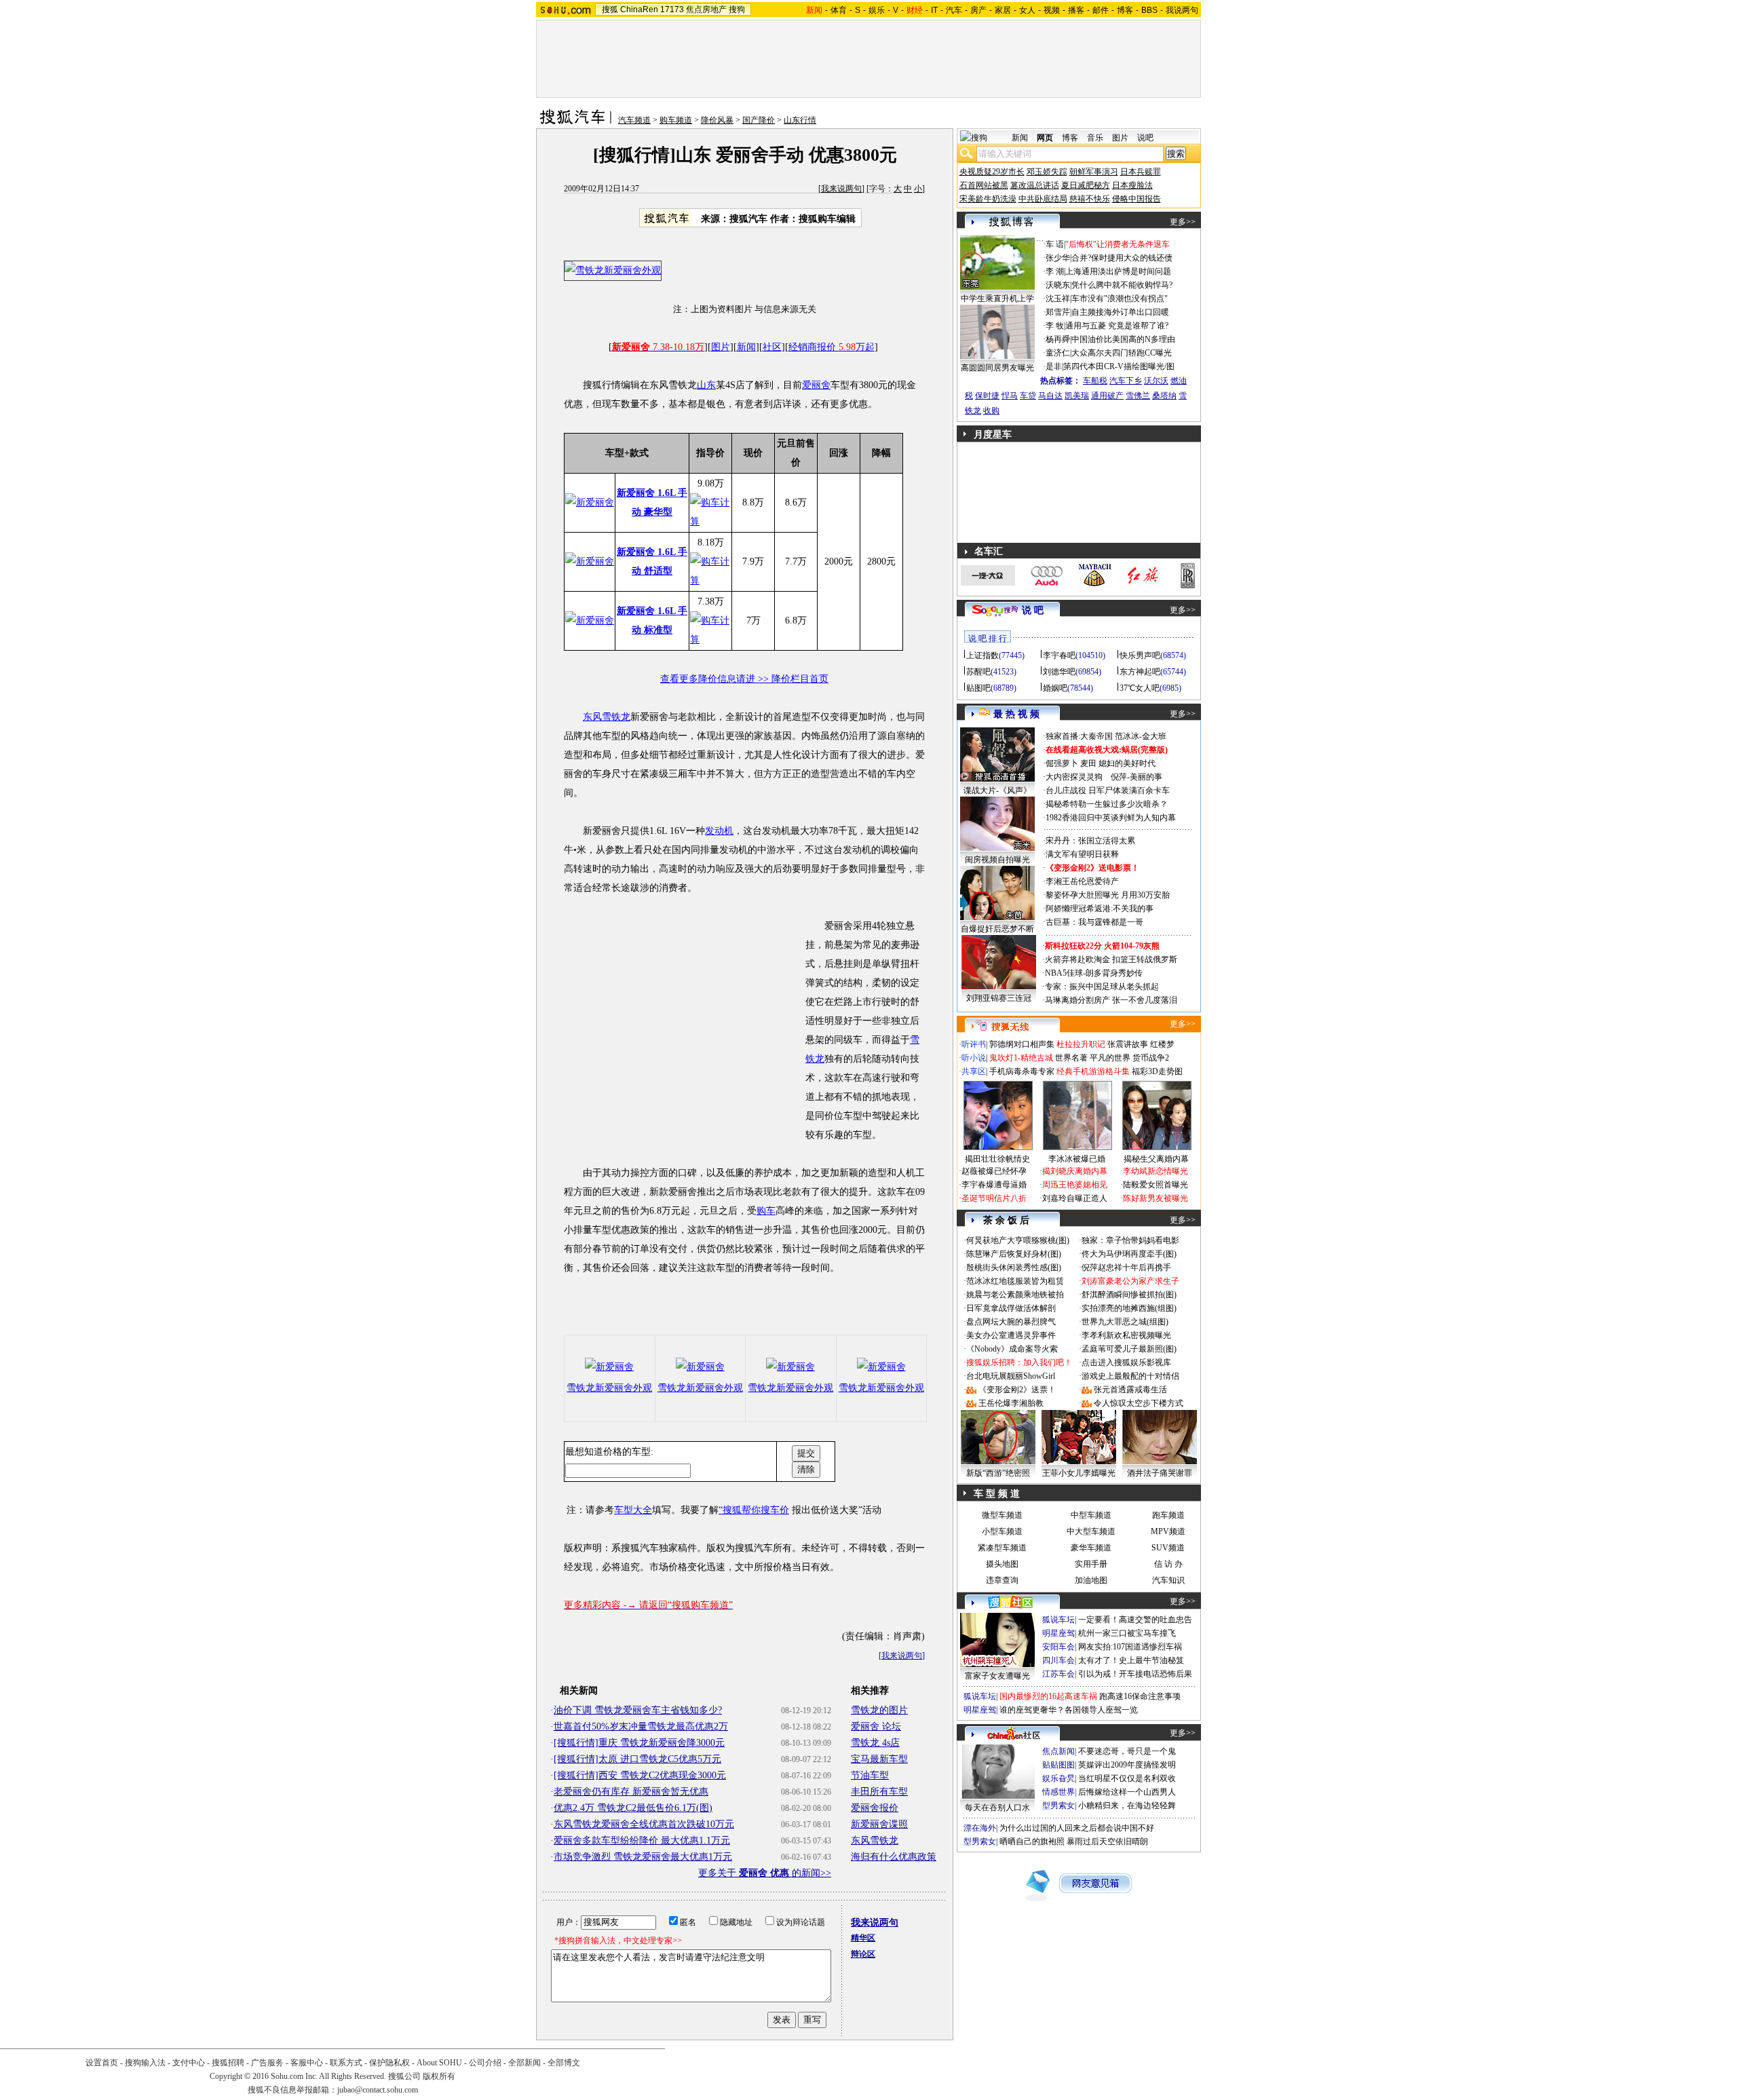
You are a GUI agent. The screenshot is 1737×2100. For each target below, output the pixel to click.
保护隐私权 (389, 2063)
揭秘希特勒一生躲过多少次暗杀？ (1107, 804)
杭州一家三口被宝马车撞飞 (1127, 1633)
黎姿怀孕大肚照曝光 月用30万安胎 (1108, 895)
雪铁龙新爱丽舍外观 (609, 1388)
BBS (1149, 10)
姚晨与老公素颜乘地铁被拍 (1015, 1295)
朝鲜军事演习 (1094, 172)
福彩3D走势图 (1157, 1071)
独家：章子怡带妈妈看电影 (1130, 1240)
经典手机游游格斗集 (1093, 1071)
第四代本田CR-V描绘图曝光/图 (1119, 366)
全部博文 (564, 2063)
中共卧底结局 (1043, 199)
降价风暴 (717, 120)
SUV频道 (1168, 1548)
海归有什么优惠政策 (894, 1857)
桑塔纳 (1164, 396)
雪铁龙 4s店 (875, 1743)
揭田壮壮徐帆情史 (997, 1159)
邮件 (1101, 10)
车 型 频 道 (997, 1494)
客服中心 (307, 2063)
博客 (1125, 10)
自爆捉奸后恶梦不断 (997, 929)
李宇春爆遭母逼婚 (994, 1185)
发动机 (719, 831)
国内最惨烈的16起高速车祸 (1048, 1696)
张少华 (1058, 258)
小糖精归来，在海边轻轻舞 (1127, 1806)
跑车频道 (1168, 1515)
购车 (766, 1211)
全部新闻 (524, 2063)
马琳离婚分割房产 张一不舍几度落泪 (1111, 1000)
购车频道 (676, 120)
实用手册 (1091, 1564)
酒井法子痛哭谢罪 (1160, 1473)
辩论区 (863, 1954)
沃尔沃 (1156, 381)
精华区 (863, 1938)
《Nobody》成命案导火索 (1012, 1349)
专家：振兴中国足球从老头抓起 (1102, 987)
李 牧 (1055, 326)
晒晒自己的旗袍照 (1032, 1841)
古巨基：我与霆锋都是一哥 (1094, 922)
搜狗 (737, 9)
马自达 (1050, 396)
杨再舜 (1058, 339)
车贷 (1028, 396)
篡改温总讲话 (1035, 185)
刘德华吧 (1059, 672)
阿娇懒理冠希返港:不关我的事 (1100, 909)
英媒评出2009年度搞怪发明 (1127, 1765)
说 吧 (1033, 610)
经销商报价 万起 (832, 347)
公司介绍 (485, 2063)
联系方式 (346, 2063)
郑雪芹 (1058, 312)
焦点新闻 (1058, 1751)
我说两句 (1182, 10)
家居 (1003, 10)
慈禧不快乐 (1090, 199)
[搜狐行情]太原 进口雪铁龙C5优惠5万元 (637, 1759)
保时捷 (987, 396)
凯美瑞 (1077, 396)
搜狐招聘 (228, 2063)
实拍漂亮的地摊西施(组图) (1129, 1308)
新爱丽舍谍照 (879, 1824)
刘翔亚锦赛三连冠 (999, 998)
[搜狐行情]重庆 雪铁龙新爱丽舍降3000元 (639, 1743)
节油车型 (870, 1775)
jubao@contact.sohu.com (378, 2090)
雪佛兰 (1138, 396)
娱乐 (877, 10)
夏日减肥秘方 (1086, 185)
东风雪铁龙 (607, 717)
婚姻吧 (1055, 688)
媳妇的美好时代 (1127, 763)
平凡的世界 (1110, 1058)
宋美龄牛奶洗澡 (988, 199)
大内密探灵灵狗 (1074, 777)
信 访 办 (1168, 1564)
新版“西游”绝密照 (998, 1473)
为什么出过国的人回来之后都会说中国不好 (1077, 1828)
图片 (721, 347)
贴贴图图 (1058, 1765)
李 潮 (1055, 271)
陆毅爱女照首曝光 (1156, 1185)
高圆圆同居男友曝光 (997, 368)
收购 (991, 411)
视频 (1052, 10)
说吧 (1145, 138)
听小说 (974, 1058)
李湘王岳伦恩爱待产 (1082, 881)
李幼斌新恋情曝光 (1156, 1171)
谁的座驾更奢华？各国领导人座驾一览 (1069, 1710)
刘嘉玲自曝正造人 (1075, 1198)
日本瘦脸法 (1132, 185)
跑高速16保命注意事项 (1140, 1696)
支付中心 (189, 2063)
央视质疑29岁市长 (992, 172)
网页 (1045, 138)
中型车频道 (1091, 1515)
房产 (978, 10)
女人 (1027, 10)
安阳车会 (1058, 1647)
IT (934, 10)
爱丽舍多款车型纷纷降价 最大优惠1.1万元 (642, 1840)
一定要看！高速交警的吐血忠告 (1135, 1620)
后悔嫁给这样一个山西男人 (1127, 1792)
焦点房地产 (706, 9)
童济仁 (1058, 353)
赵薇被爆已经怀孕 (994, 1171)
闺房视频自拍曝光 (997, 860)
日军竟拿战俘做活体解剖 (1011, 1308)
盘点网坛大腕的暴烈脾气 (1011, 1322)
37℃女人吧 (1140, 688)
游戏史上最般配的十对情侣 (1130, 1376)
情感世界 (1058, 1792)
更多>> (1183, 222)
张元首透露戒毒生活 (1130, 1390)
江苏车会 (1058, 1674)
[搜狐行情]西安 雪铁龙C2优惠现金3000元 (640, 1775)
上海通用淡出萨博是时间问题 (1118, 271)
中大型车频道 (1091, 1531)
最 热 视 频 (1016, 714)
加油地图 (1091, 1580)
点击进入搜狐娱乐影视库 (1126, 1362)
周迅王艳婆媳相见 (1075, 1185)
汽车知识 (1168, 1580)
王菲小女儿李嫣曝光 (1079, 1473)
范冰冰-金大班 (1141, 736)
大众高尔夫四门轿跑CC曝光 (1122, 353)
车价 (780, 1510)
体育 (839, 10)
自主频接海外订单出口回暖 (1120, 312)
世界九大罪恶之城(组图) (1125, 1322)
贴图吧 (978, 688)
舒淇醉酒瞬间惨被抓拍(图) (1129, 1295)
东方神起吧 (1140, 672)
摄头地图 (1002, 1564)
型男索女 (1058, 1806)
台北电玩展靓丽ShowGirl (1011, 1376)
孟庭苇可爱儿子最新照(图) (1129, 1349)
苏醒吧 (978, 672)
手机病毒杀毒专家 (1022, 1071)
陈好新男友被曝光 (1156, 1198)
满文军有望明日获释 (1082, 854)
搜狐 (610, 9)
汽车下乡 (1126, 381)
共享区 (974, 1071)
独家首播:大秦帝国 (1079, 736)
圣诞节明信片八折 (994, 1198)
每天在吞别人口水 (997, 1808)
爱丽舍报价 (875, 1808)
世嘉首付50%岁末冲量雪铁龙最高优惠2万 (641, 1726)
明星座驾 (1058, 1633)
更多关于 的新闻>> (765, 1873)
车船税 (1095, 381)
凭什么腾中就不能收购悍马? (1122, 285)
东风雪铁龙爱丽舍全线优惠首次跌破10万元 (644, 1824)
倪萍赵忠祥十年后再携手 (1126, 1267)
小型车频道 (1002, 1531)
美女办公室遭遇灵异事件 (1011, 1335)
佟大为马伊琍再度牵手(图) (1129, 1254)
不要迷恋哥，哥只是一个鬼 (1127, 1751)
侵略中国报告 (1137, 199)
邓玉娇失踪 (1047, 172)
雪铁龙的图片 (879, 1710)
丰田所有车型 (879, 1792)
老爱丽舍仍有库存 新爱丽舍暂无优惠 (631, 1792)
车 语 (1055, 244)
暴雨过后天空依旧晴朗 (1107, 1841)
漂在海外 (980, 1828)
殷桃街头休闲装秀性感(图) (1014, 1267)
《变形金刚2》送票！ (1017, 1390)
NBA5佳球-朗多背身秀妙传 (1094, 973)
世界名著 (1071, 1058)
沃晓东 (1058, 285)
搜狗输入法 (145, 2063)
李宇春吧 (1059, 655)
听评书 (974, 1044)
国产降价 (759, 120)
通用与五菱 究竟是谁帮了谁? (1117, 326)
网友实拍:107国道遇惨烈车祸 (1130, 1647)
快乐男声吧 (1140, 655)
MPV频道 (1168, 1531)
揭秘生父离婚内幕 (1156, 1159)
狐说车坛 (1058, 1620)
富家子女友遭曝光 (997, 1676)
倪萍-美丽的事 (1137, 777)
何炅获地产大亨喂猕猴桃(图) (1018, 1240)
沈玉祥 (1058, 299)
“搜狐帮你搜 (744, 1510)
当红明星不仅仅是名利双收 (1127, 1778)
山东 (706, 385)
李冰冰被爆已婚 (1077, 1159)
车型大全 (633, 1510)
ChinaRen (639, 9)
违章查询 (1002, 1580)
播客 (1076, 10)
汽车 (954, 10)
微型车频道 (1002, 1515)
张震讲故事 (1128, 1044)
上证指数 (982, 655)
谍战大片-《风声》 (997, 790)
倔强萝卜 (1062, 763)
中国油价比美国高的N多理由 (1123, 339)
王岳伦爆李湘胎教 (1011, 1403)
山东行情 (800, 120)
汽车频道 (634, 120)
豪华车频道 (1091, 1548)
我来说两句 (841, 189)
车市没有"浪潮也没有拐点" (1120, 299)
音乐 (1095, 138)
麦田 (1088, 763)
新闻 (746, 347)
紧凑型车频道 (1002, 1548)
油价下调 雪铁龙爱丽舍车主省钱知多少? (638, 1710)
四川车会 (1058, 1660)
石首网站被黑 (984, 185)
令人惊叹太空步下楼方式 (1139, 1403)
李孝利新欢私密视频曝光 (1126, 1335)
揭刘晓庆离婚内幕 (1075, 1171)
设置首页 (102, 2063)
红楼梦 (1162, 1044)
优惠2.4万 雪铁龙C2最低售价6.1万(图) (633, 1808)
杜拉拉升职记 (1081, 1044)
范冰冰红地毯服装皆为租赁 (1015, 1281)
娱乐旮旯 (1058, 1778)
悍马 (1010, 396)
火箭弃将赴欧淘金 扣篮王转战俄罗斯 (1111, 959)
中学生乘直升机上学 (997, 299)
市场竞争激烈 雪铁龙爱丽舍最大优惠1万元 (643, 1857)
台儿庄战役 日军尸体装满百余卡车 (1108, 790)
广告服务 (267, 2063)
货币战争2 (1151, 1058)
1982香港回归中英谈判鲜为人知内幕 (1111, 818)
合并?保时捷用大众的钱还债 (1122, 258)
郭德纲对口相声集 (1022, 1044)
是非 (1054, 366)
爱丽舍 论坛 (876, 1726)
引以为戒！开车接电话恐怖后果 (1135, 1674)
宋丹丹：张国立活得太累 (1090, 841)
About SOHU (439, 2063)
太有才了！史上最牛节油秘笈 (1131, 1660)
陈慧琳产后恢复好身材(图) (1014, 1254)
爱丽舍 (816, 385)
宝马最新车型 (879, 1759)
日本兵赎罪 (1141, 172)
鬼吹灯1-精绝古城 (1021, 1058)
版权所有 (439, 2076)
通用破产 (1107, 396)
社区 (772, 347)
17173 (672, 9)
